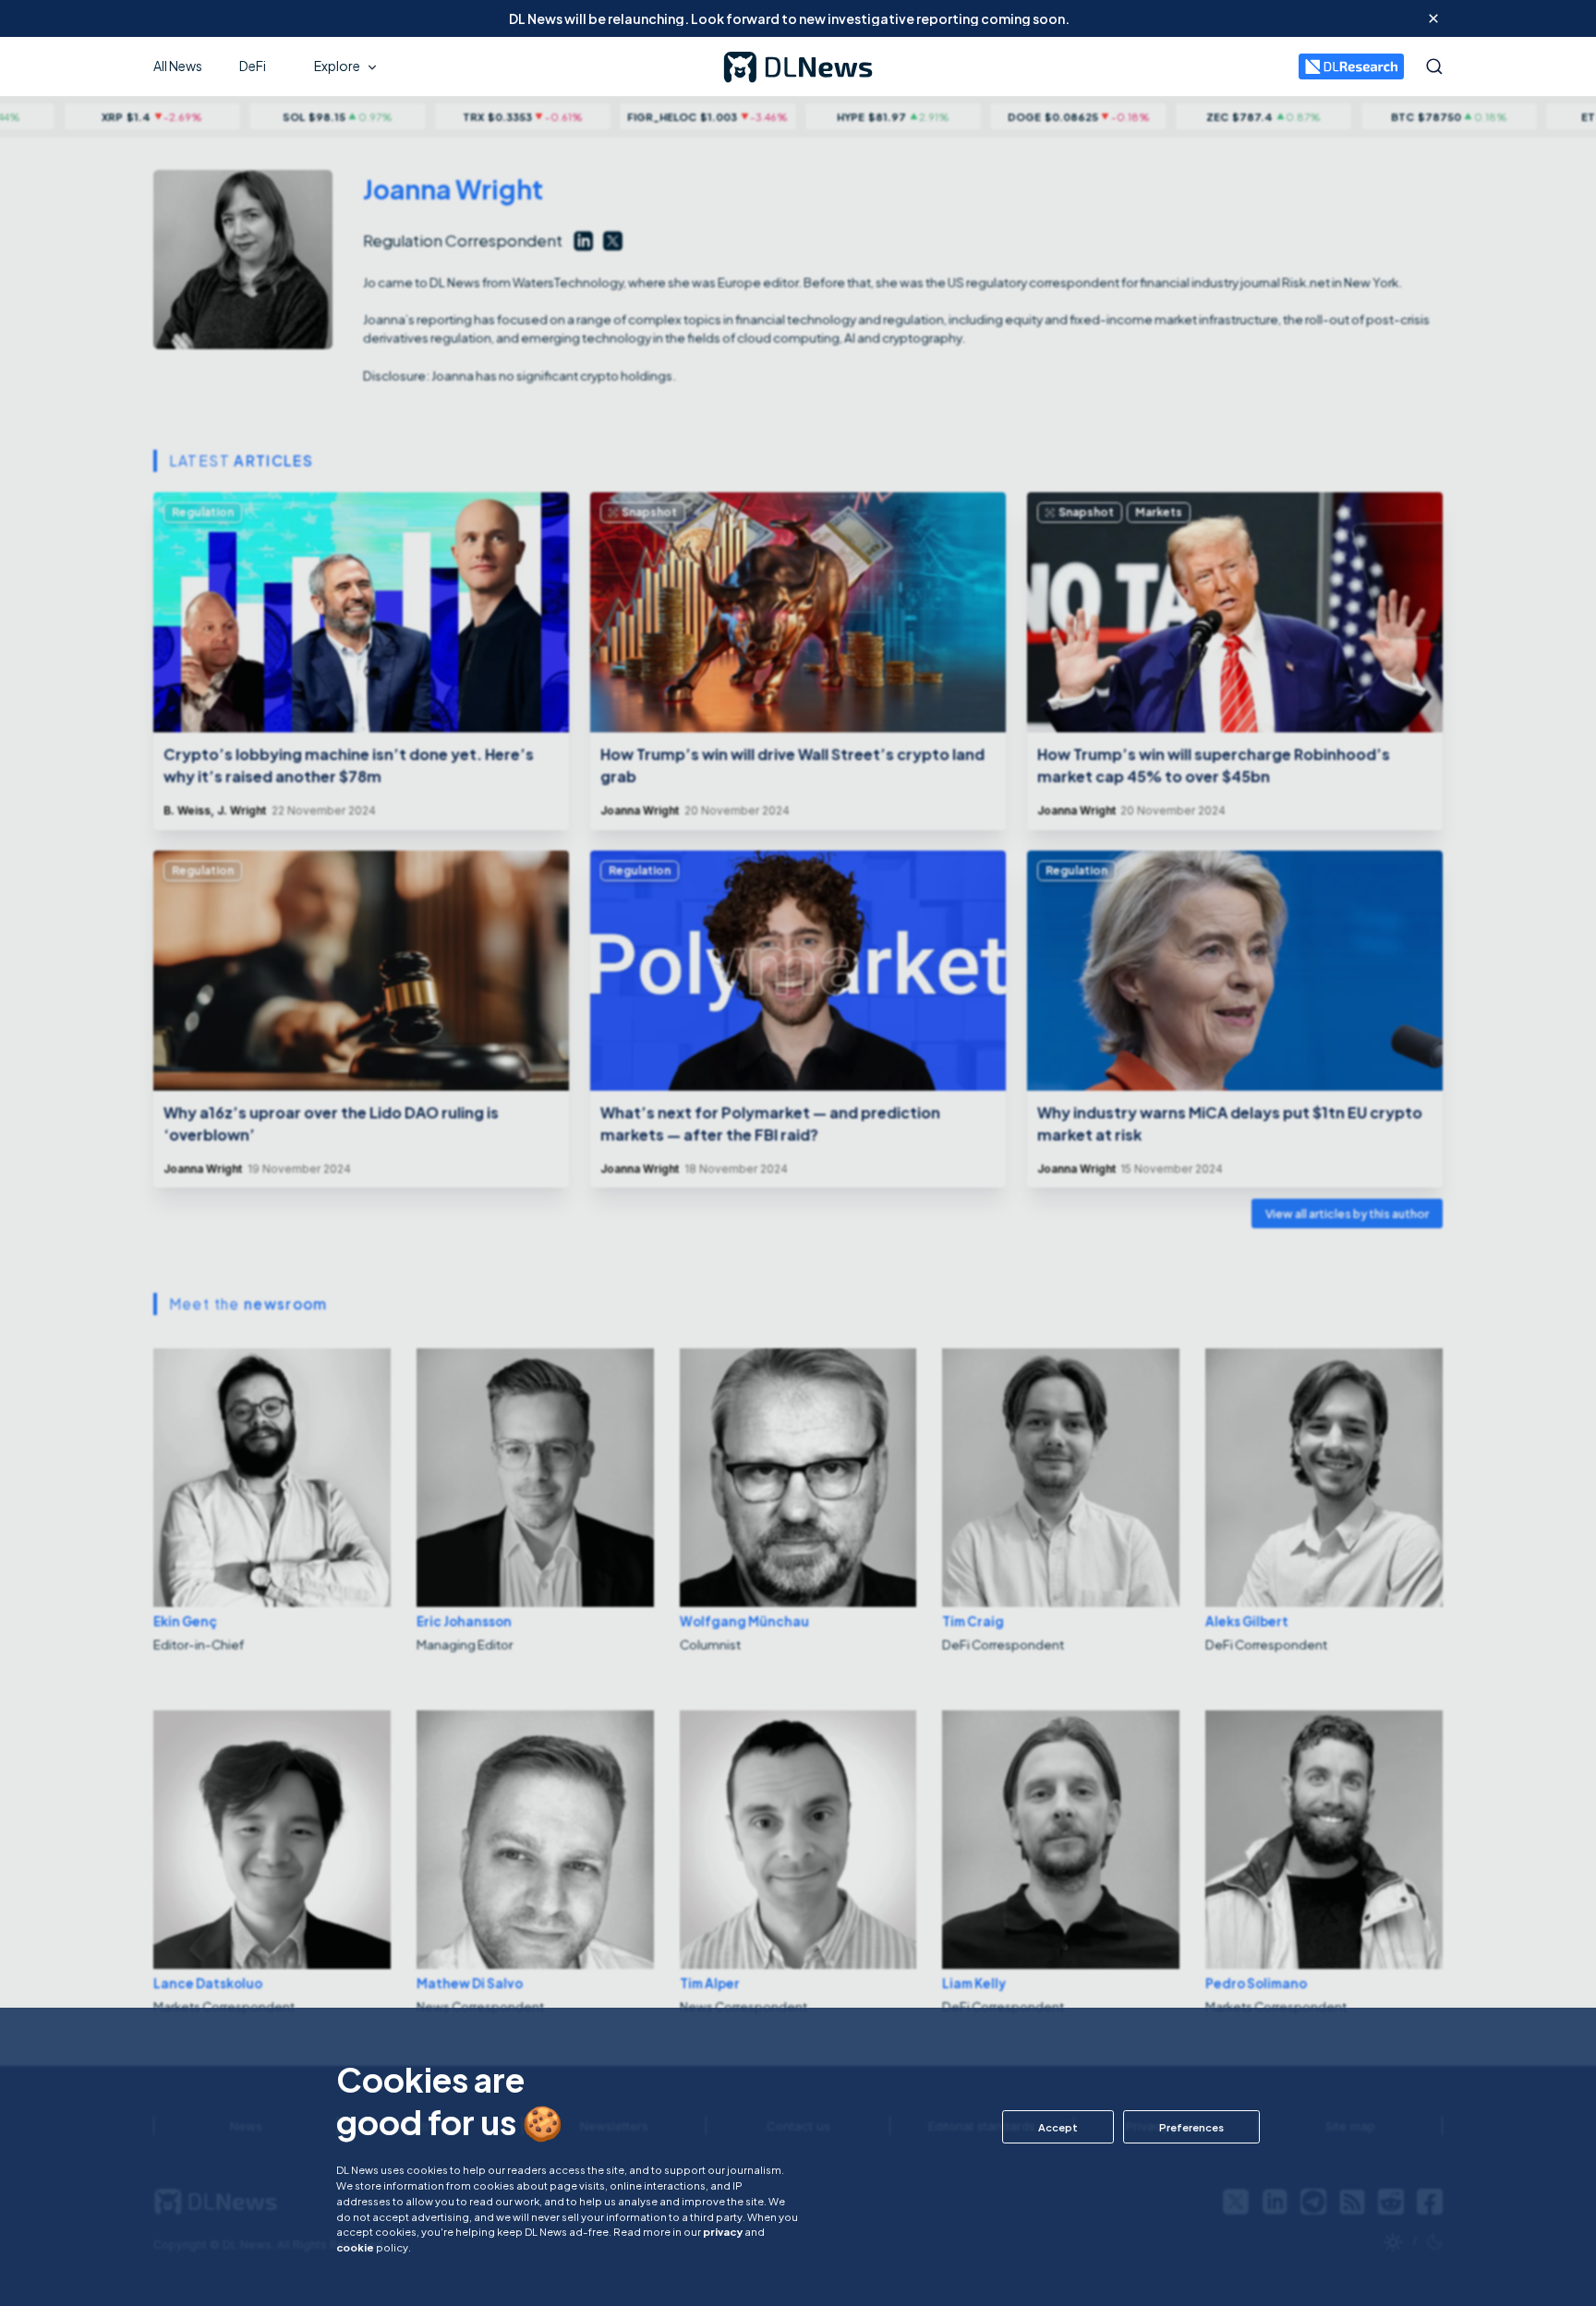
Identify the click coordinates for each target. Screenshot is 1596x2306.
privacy (723, 2231)
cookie (355, 2247)
